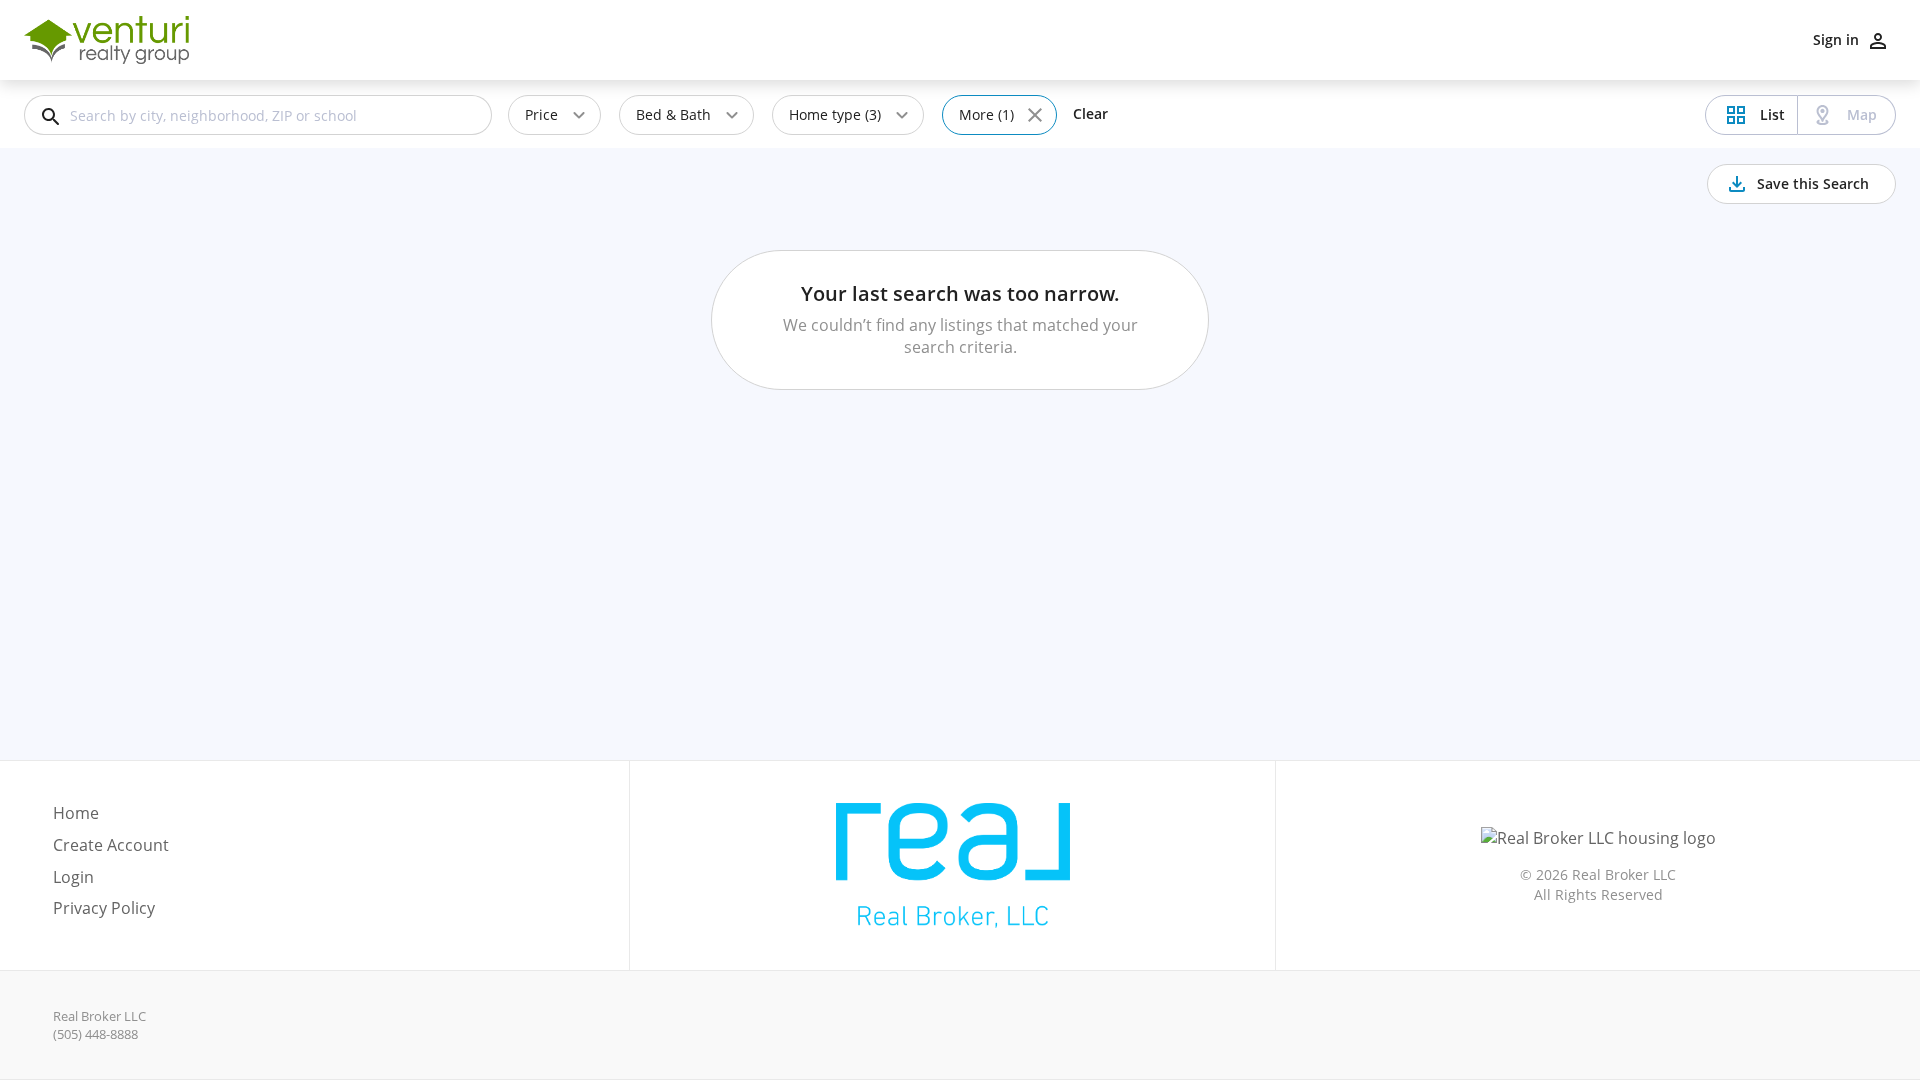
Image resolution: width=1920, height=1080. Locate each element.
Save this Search (1813, 183)
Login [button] (73, 877)
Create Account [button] (111, 845)
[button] (111, 883)
